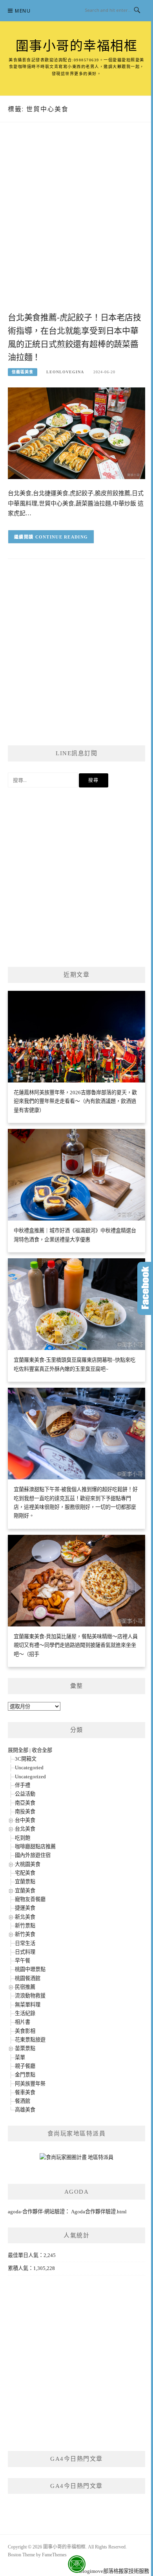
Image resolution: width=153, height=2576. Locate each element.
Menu (23, 11)
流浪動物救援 (30, 1996)
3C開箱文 (26, 1759)
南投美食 (25, 1812)
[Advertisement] (76, 225)
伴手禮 (23, 1785)
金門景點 (25, 2075)
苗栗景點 (25, 2048)
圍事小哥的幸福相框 (77, 46)
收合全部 (42, 1750)
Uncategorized (30, 1777)
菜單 (20, 2057)
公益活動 (25, 1794)
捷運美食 (25, 1908)
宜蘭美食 (25, 1891)
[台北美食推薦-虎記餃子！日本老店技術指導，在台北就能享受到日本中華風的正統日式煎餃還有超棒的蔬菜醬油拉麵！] (76, 433)
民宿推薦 (25, 1987)
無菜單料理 (28, 2005)
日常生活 (25, 1943)
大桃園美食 (28, 1864)
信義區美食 (23, 372)
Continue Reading (62, 537)
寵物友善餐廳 (30, 1899)
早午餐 (23, 1961)
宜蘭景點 (25, 1882)
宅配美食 (25, 1873)
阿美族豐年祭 (30, 2084)
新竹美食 (25, 1934)
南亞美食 (25, 1803)
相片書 (23, 2022)
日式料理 (25, 1952)
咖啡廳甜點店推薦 (35, 1847)
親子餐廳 (25, 2066)
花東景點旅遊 (30, 2040)
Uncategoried (29, 1767)
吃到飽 (23, 1838)
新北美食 (25, 1917)
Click (145, 1288)
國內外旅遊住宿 (33, 1855)
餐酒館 (23, 2101)
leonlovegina (65, 372)
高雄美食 (25, 2110)
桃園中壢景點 (30, 1969)
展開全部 (18, 1750)
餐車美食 (25, 2092)
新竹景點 (25, 1926)
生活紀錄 (25, 2013)
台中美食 (25, 1820)
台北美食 (25, 1829)
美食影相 (25, 2031)
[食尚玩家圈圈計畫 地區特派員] (76, 2160)
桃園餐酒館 (28, 1978)
